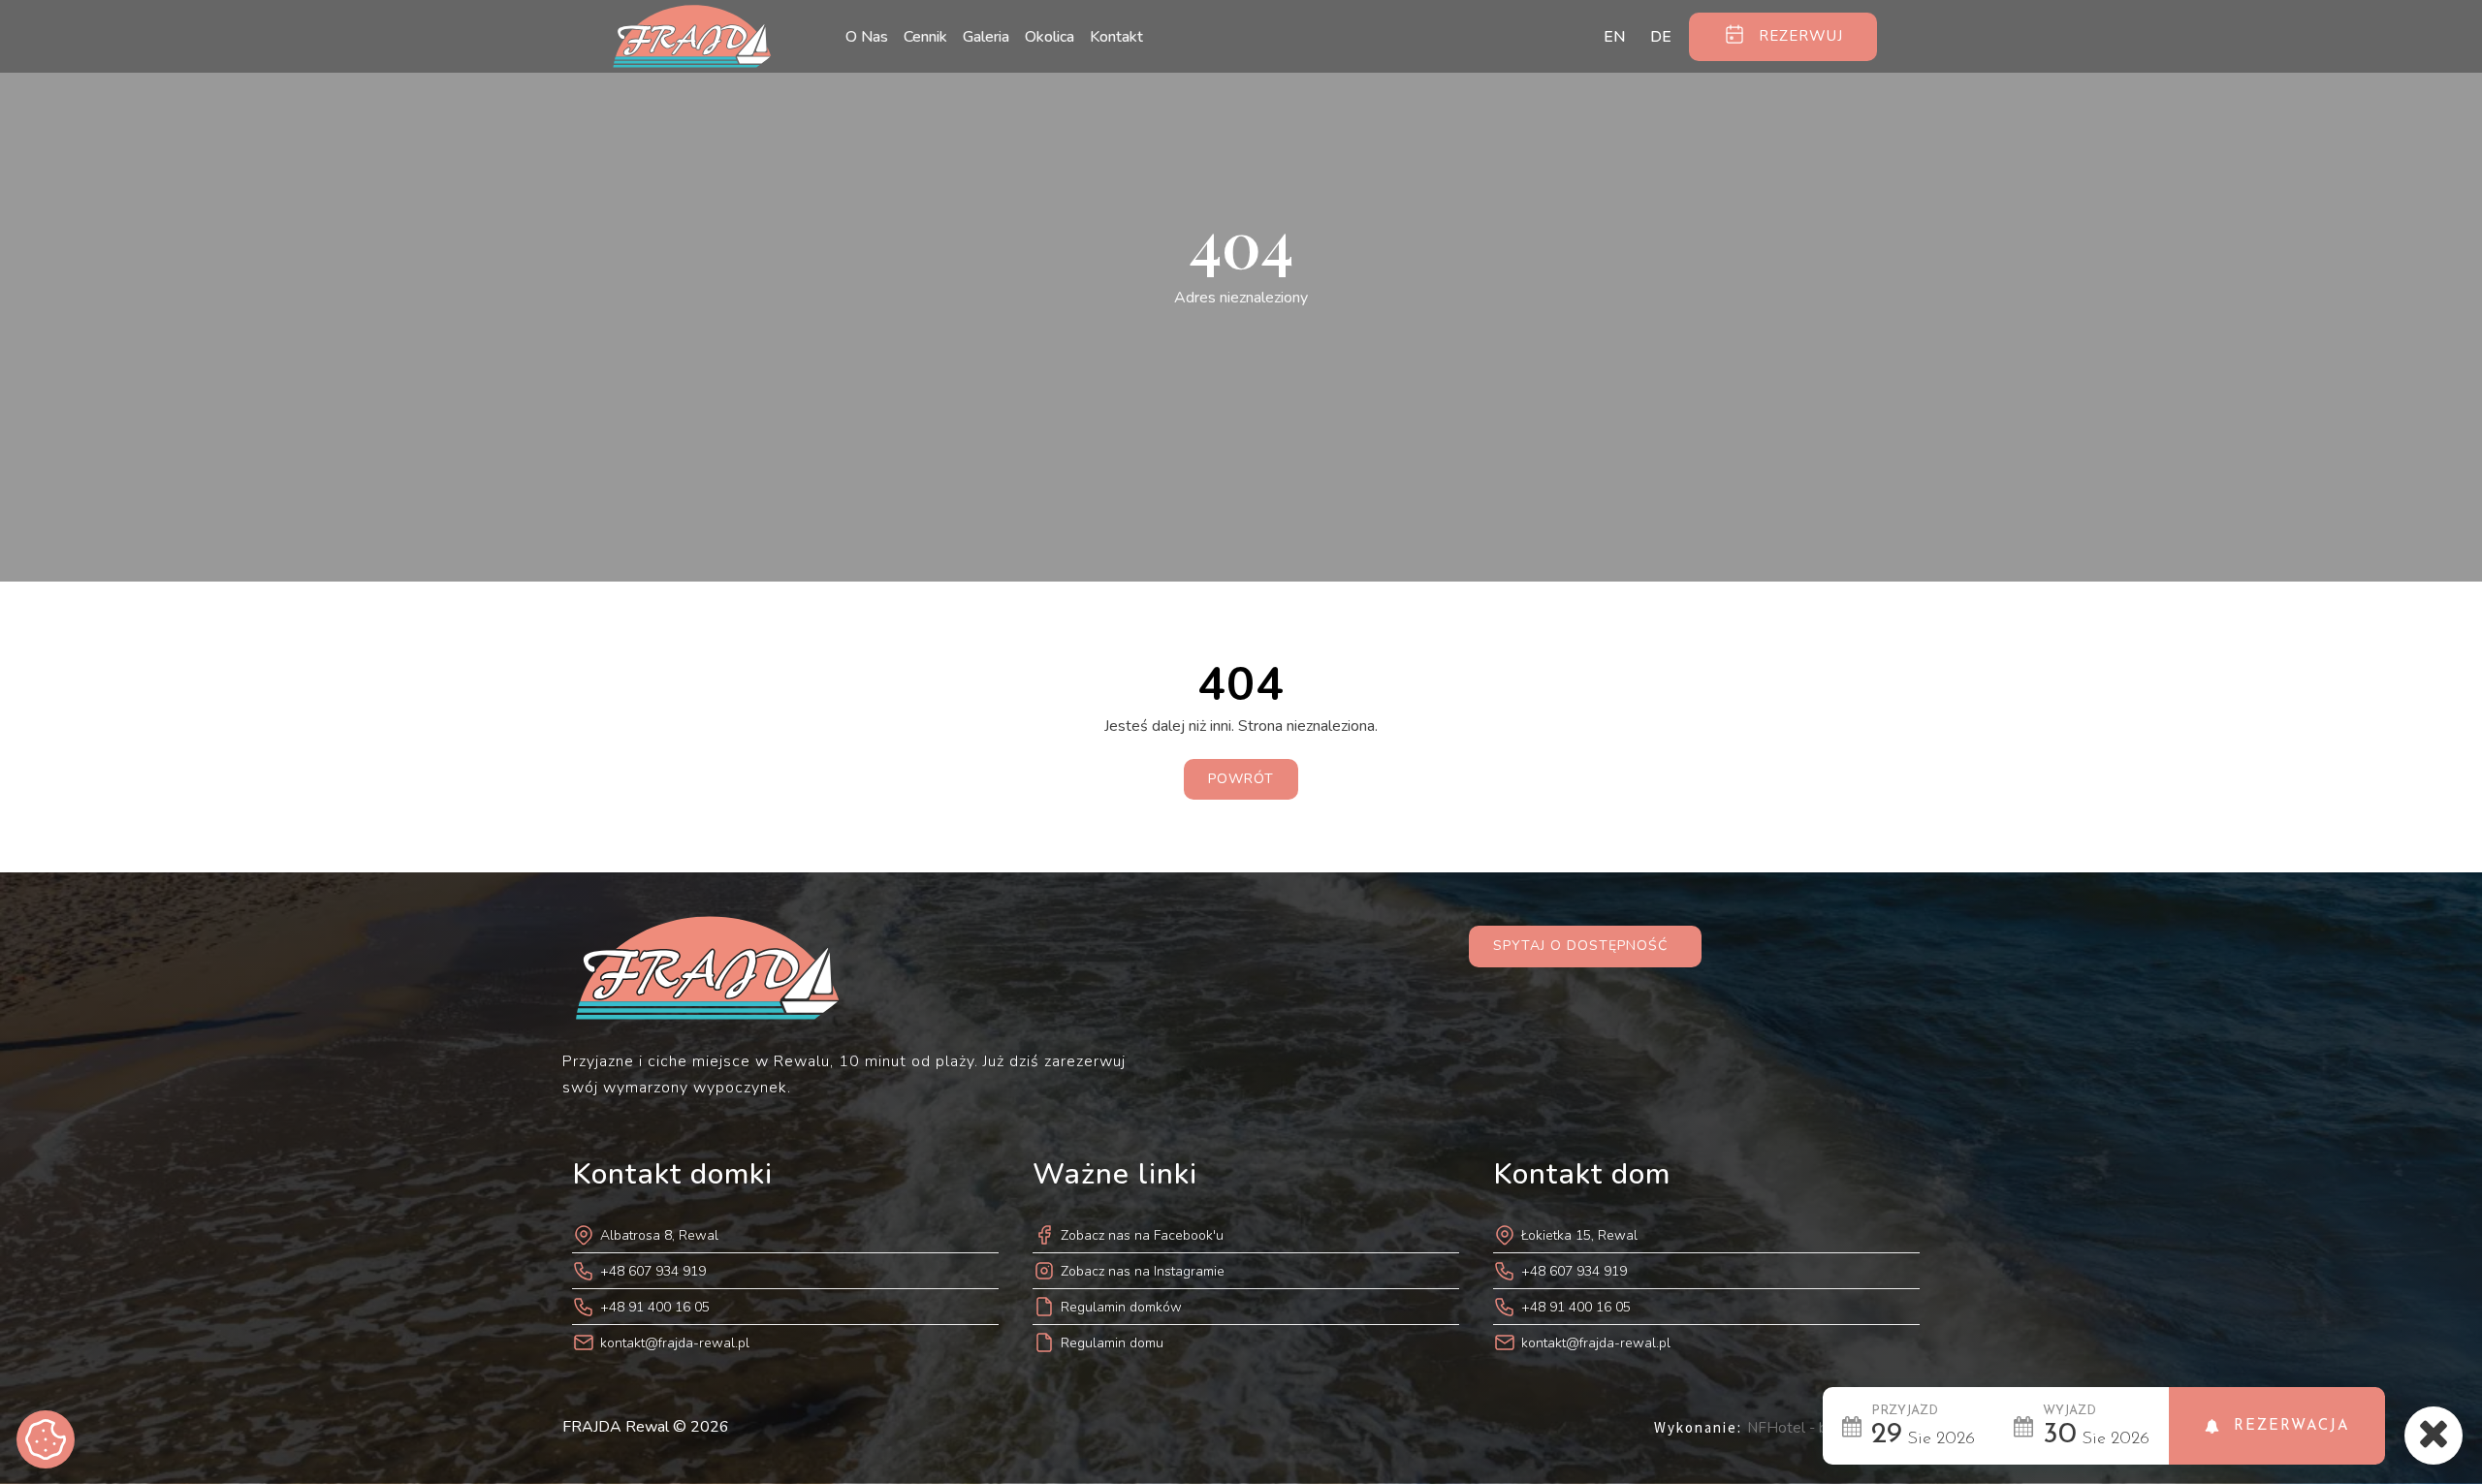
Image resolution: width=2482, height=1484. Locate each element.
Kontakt (1116, 37)
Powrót (1241, 779)
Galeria (986, 37)
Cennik (925, 37)
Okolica (1050, 37)
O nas (867, 37)
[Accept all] (46, 1439)
